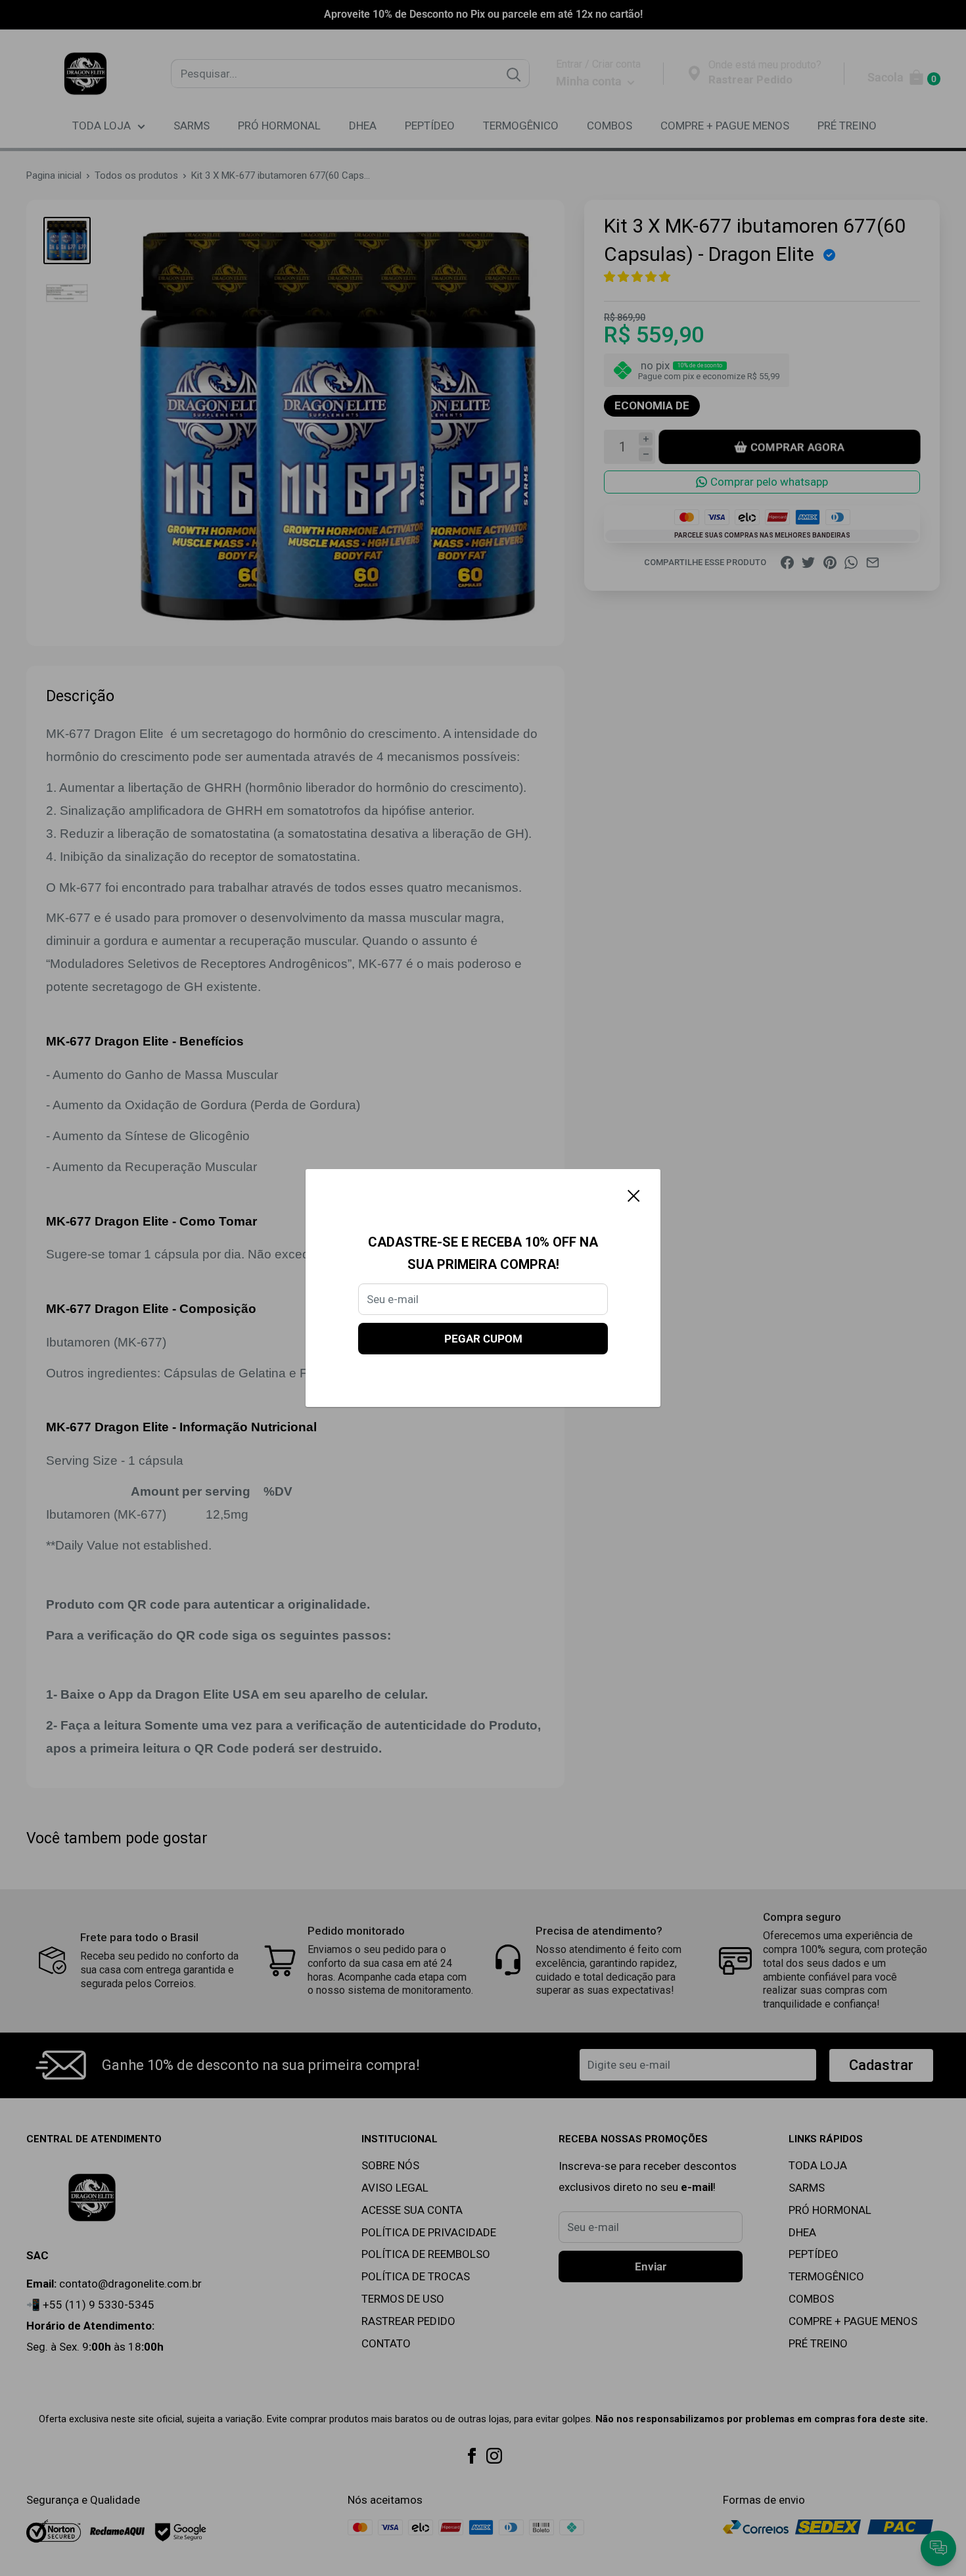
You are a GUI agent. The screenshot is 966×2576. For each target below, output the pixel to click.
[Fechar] (634, 1195)
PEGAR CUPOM (483, 1339)
